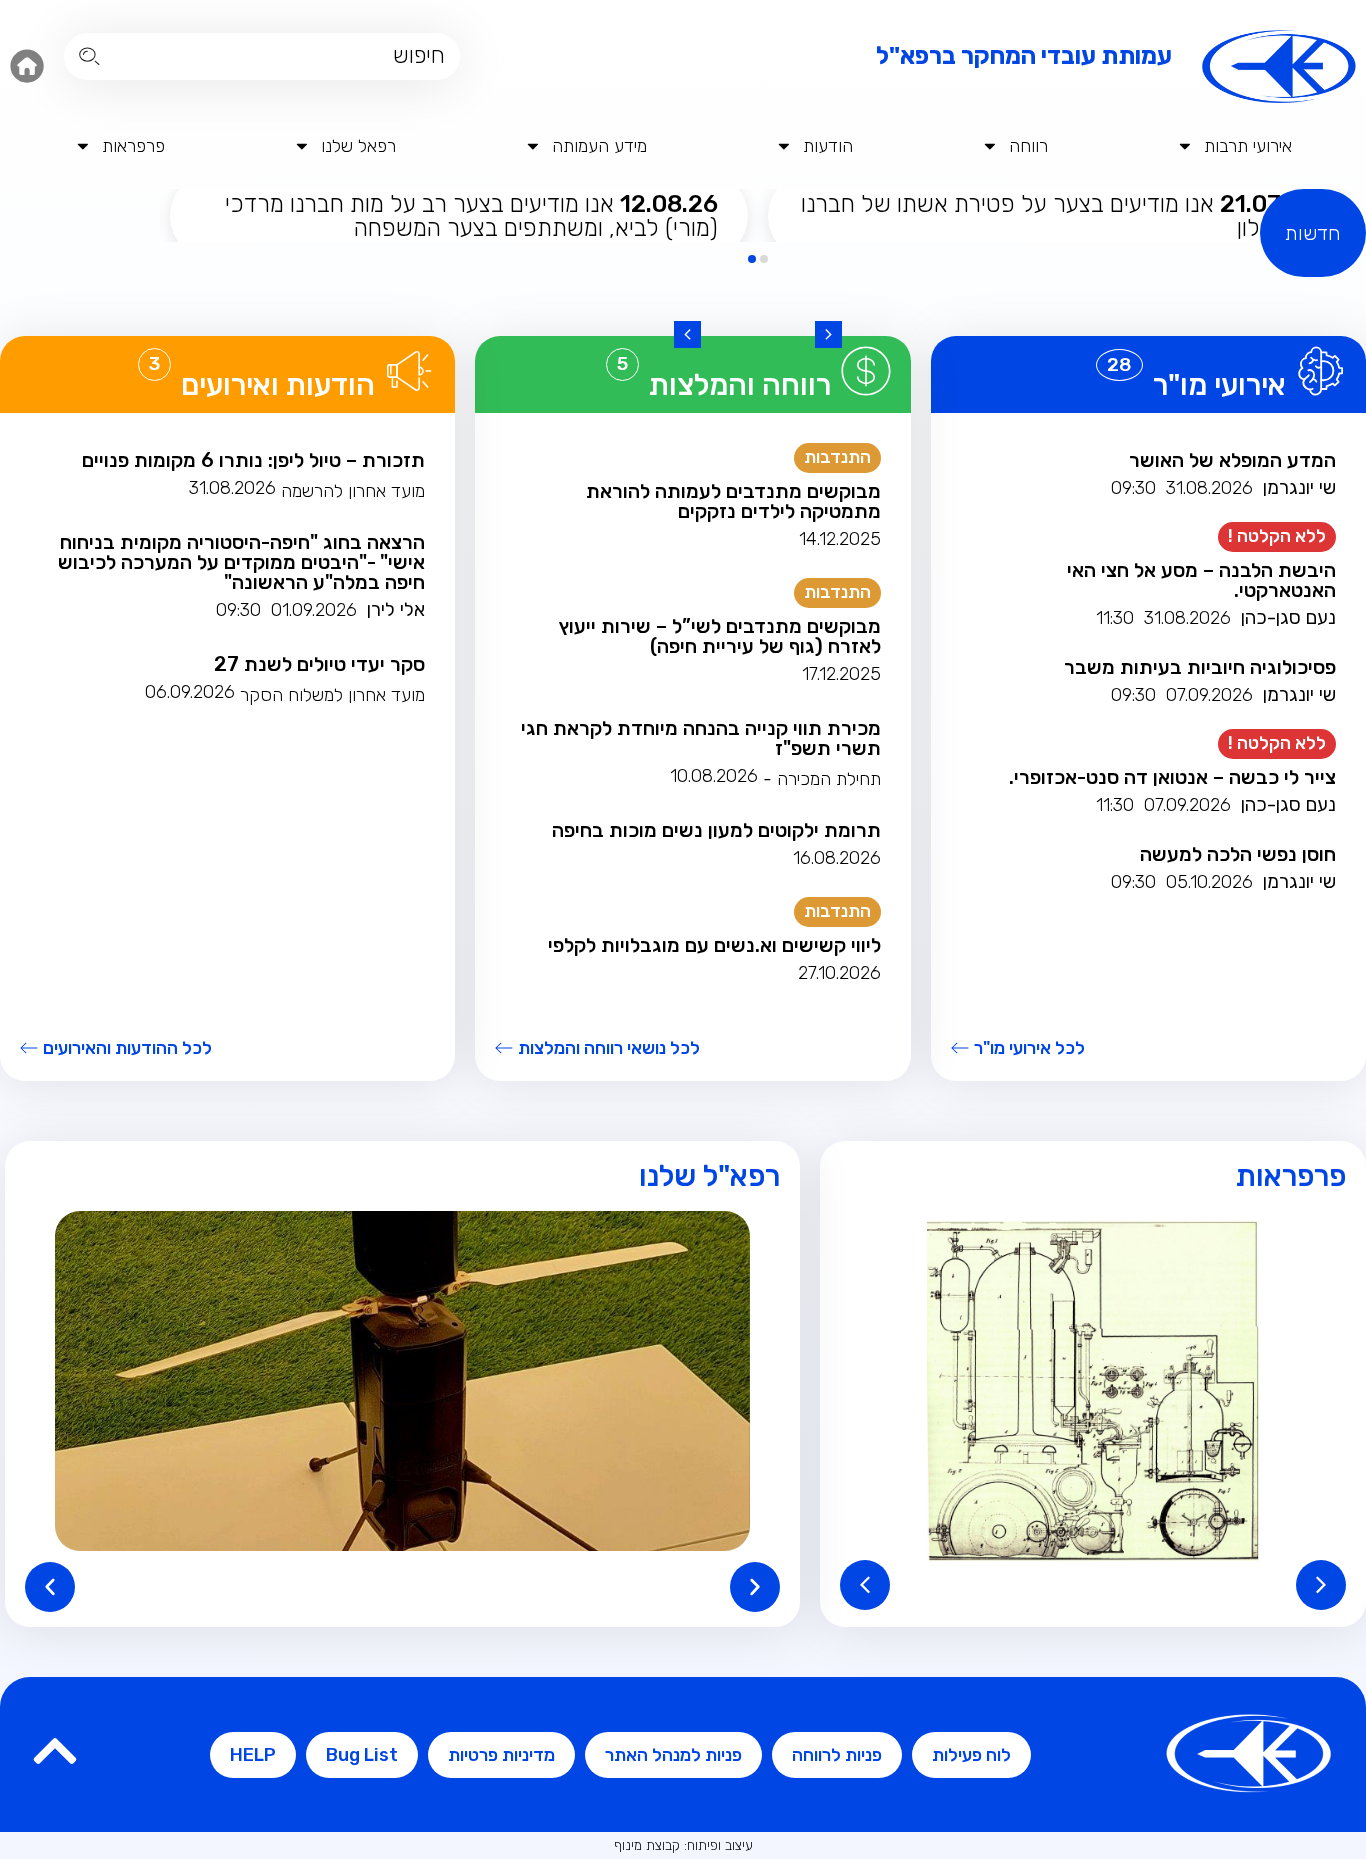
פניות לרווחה (837, 1755)
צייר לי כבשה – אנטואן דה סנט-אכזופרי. (1172, 777)
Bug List (362, 1755)
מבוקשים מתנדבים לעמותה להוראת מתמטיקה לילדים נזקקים (733, 501)
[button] (828, 334)
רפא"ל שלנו (709, 1176)
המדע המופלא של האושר (1232, 460)
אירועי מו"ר (1219, 385)
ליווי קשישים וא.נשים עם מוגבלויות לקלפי (714, 945)
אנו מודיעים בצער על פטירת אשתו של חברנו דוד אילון (1058, 216)
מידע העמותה (599, 145)
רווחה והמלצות (740, 385)
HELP (253, 1755)
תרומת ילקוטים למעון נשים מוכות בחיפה (716, 830)
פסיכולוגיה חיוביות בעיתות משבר (1200, 667)
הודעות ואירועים (278, 385)
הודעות (828, 145)
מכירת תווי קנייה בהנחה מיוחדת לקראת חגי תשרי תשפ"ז (701, 738)
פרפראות (133, 145)
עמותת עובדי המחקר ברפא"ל (1024, 55)
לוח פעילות (971, 1755)
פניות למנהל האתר (673, 1755)
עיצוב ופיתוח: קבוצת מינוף (683, 1845)
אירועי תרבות (1248, 145)
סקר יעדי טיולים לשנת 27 (319, 664)
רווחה (1028, 145)
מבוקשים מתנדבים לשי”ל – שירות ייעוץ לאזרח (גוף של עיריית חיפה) (720, 636)
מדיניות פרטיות (501, 1755)
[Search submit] (89, 56)
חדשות (1313, 233)
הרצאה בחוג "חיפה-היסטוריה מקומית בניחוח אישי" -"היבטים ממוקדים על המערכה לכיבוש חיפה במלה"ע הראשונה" (241, 562)
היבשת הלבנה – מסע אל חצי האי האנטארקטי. (1201, 580)
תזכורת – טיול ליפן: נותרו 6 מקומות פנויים (253, 460)
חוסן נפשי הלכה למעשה (1238, 854)
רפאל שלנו (358, 145)
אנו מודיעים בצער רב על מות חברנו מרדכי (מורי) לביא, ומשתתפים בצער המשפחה (471, 216)
